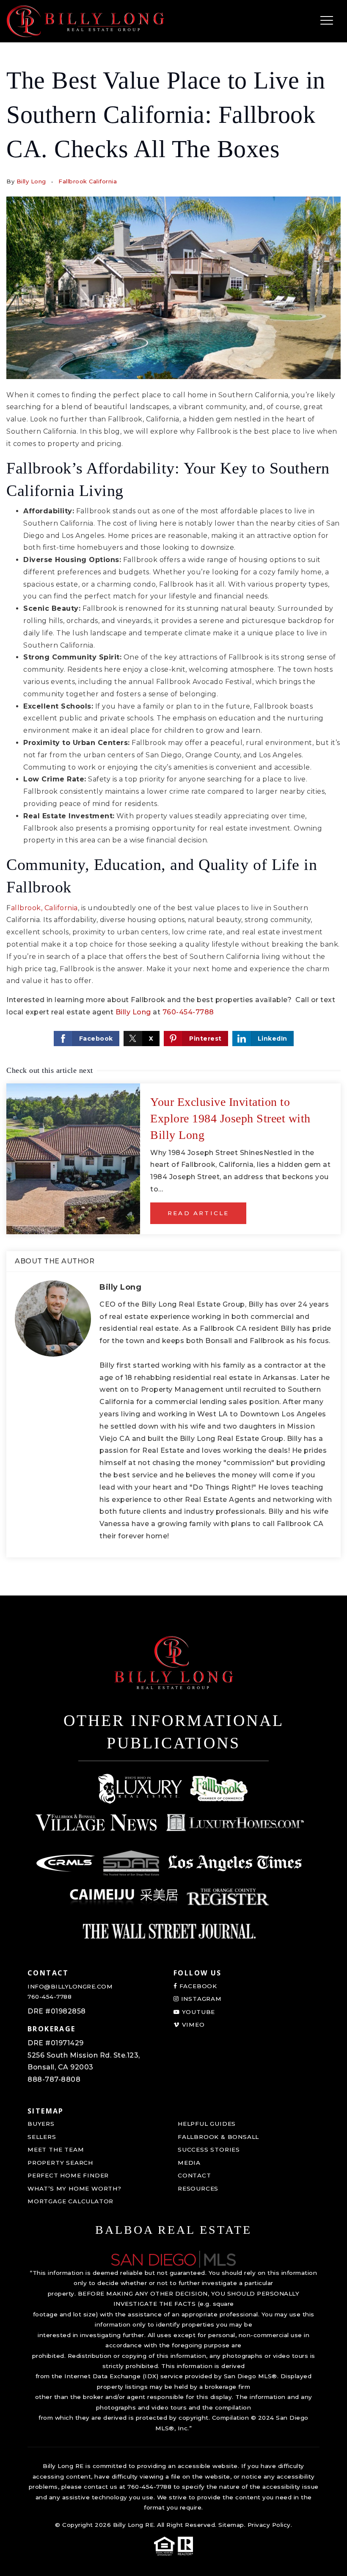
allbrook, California (44, 908)
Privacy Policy (269, 2525)
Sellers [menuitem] (42, 2137)
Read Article (198, 1213)
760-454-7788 (188, 1012)
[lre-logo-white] (140, 1789)
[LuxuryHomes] (235, 1823)
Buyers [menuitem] (41, 2124)
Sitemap (231, 2525)
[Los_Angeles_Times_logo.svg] (235, 1863)
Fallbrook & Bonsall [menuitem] (218, 2137)
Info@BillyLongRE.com (70, 1986)
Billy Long (31, 181)
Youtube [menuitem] (197, 2012)
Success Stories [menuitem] (209, 2149)
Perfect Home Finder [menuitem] (68, 2175)
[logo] (173, 2259)
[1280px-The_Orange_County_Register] (228, 1897)
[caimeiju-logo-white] (124, 1897)
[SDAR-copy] (131, 1863)
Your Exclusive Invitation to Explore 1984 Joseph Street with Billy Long (230, 1118)
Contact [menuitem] (194, 2175)
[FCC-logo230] (220, 1789)
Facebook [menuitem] (197, 1986)
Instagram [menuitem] (200, 1999)
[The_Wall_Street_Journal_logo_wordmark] (169, 1931)
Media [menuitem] (189, 2163)
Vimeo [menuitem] (192, 2025)
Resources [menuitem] (198, 2188)
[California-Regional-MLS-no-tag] (66, 1863)
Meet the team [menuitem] (56, 2149)
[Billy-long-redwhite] (85, 21)
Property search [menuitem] (60, 2163)
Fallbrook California (88, 181)
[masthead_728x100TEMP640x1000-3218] (96, 1823)
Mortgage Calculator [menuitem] (70, 2201)
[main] (173, 798)
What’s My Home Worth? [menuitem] (74, 2188)
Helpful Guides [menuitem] (207, 2124)
